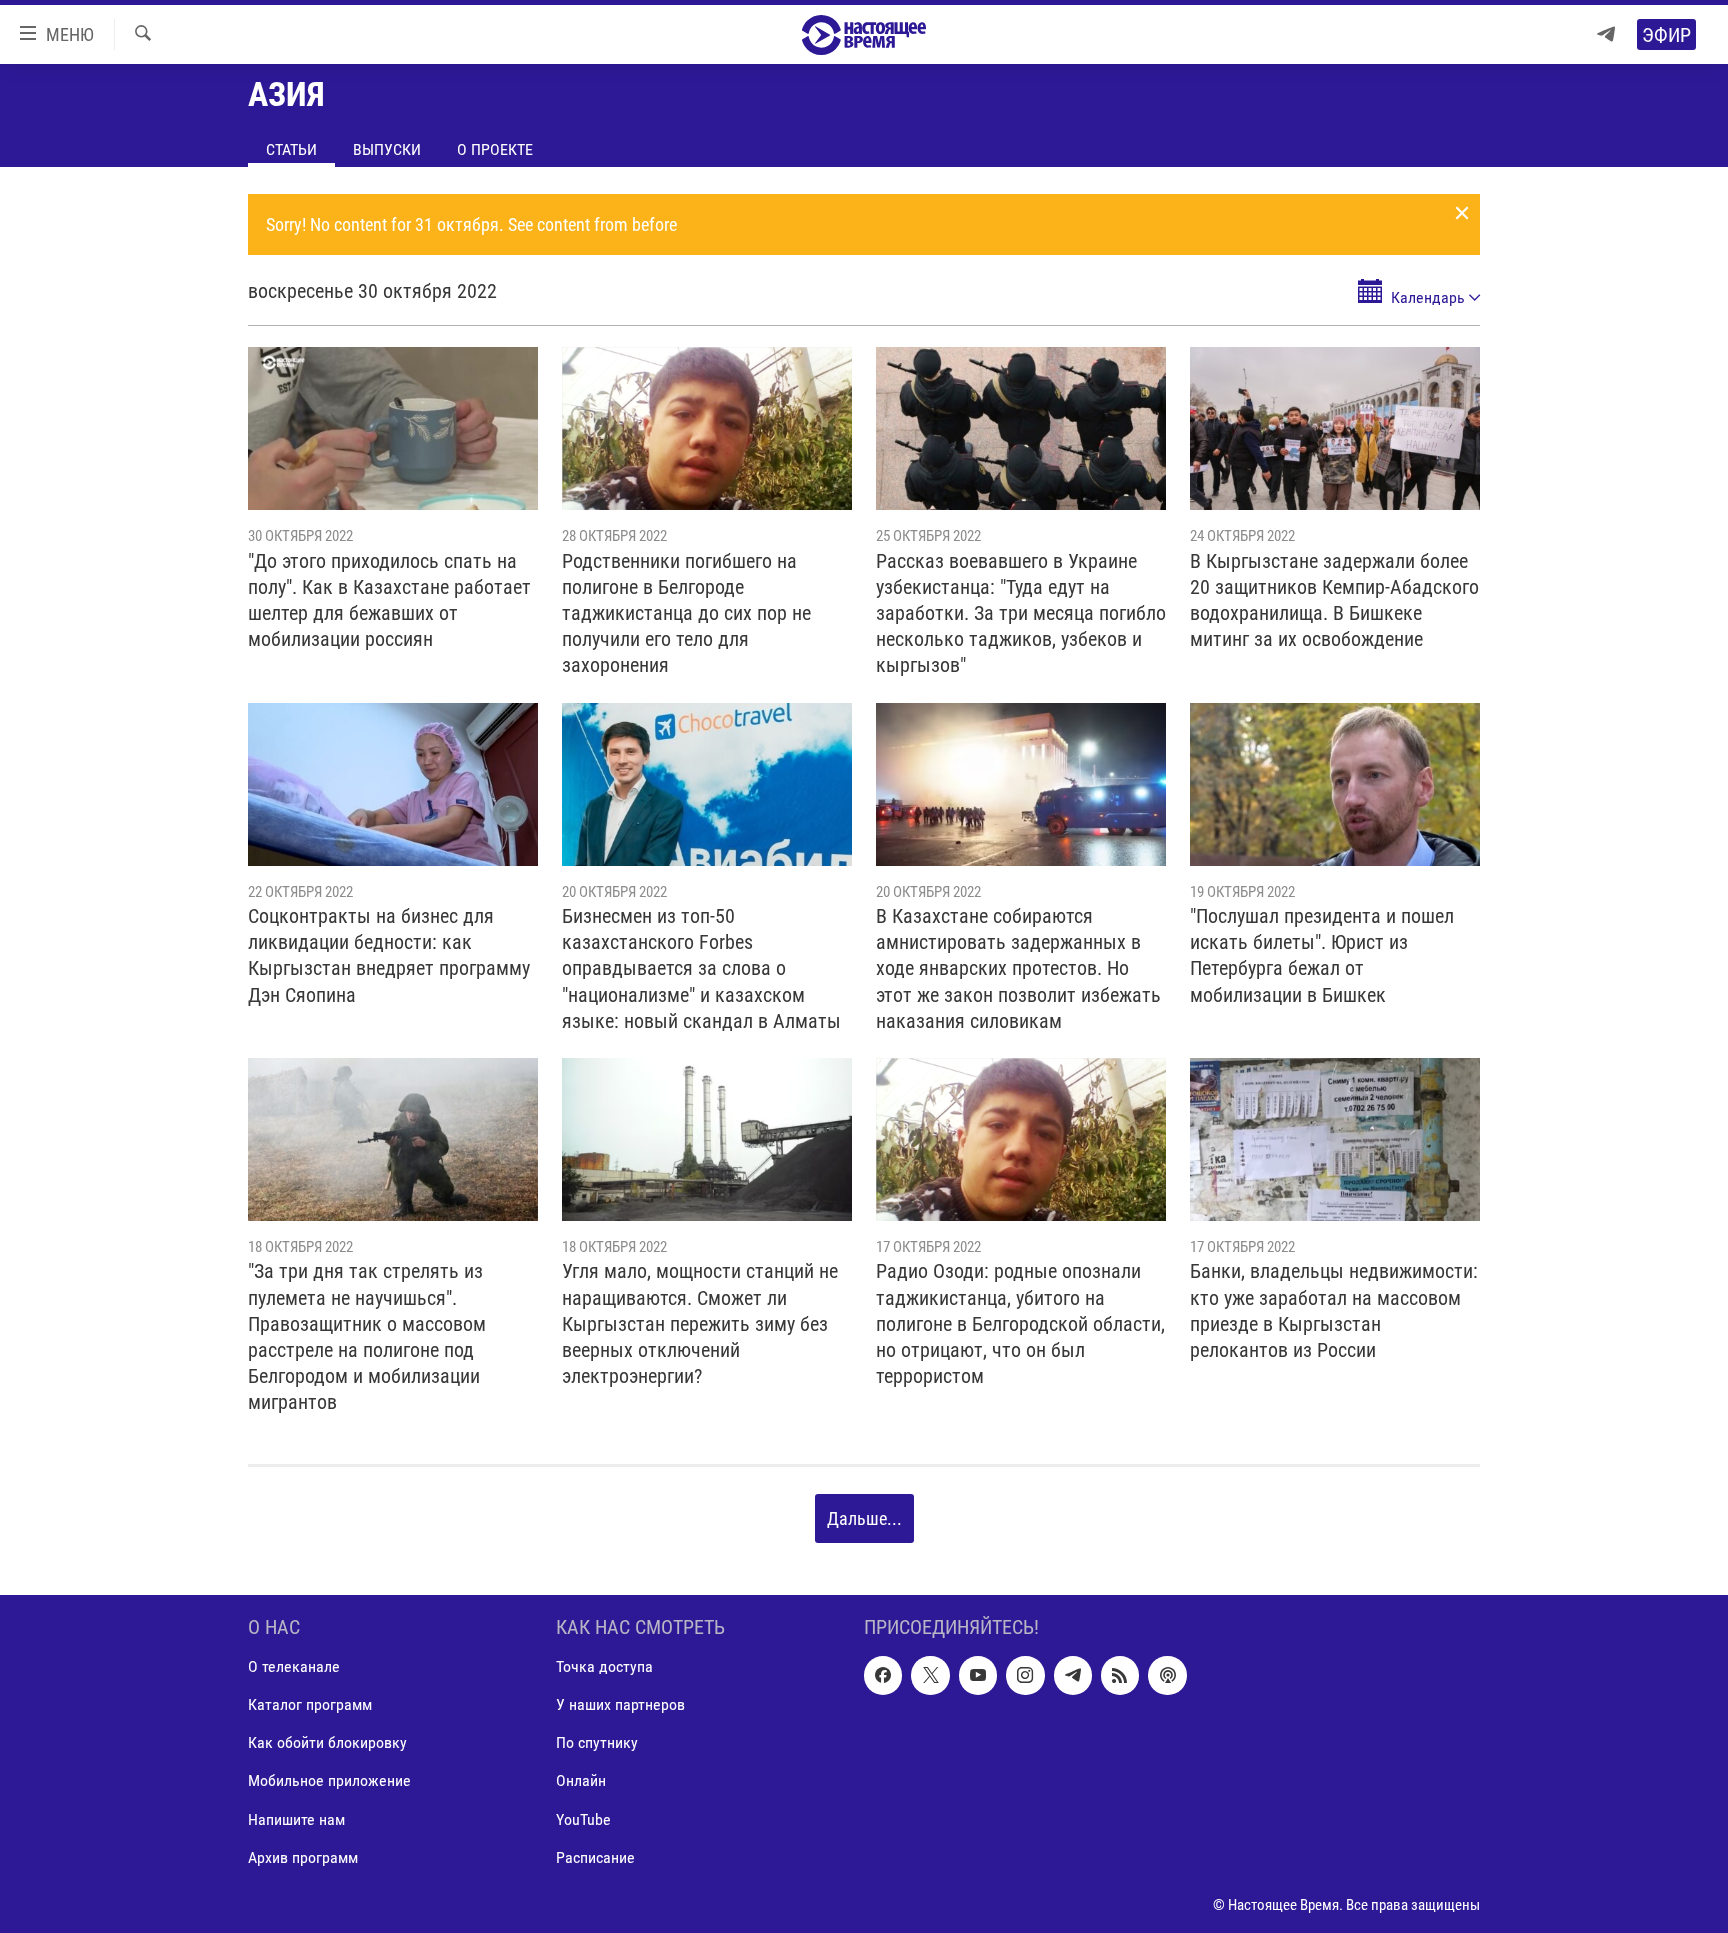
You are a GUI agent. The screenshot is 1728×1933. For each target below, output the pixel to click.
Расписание (595, 1856)
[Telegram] (1606, 34)
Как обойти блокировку (327, 1742)
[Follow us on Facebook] (883, 1675)
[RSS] (1120, 1675)
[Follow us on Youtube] (978, 1675)
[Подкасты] (1167, 1675)
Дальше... (864, 1518)
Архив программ (303, 1856)
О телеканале (294, 1666)
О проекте (495, 149)
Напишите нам (296, 1818)
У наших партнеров (620, 1704)
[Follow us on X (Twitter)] (930, 1675)
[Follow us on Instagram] (1025, 1675)
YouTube (583, 1818)
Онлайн (581, 1780)
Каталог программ (310, 1704)
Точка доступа (604, 1666)
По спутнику (597, 1742)
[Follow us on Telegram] (1073, 1675)
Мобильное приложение (329, 1780)
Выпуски (387, 149)
